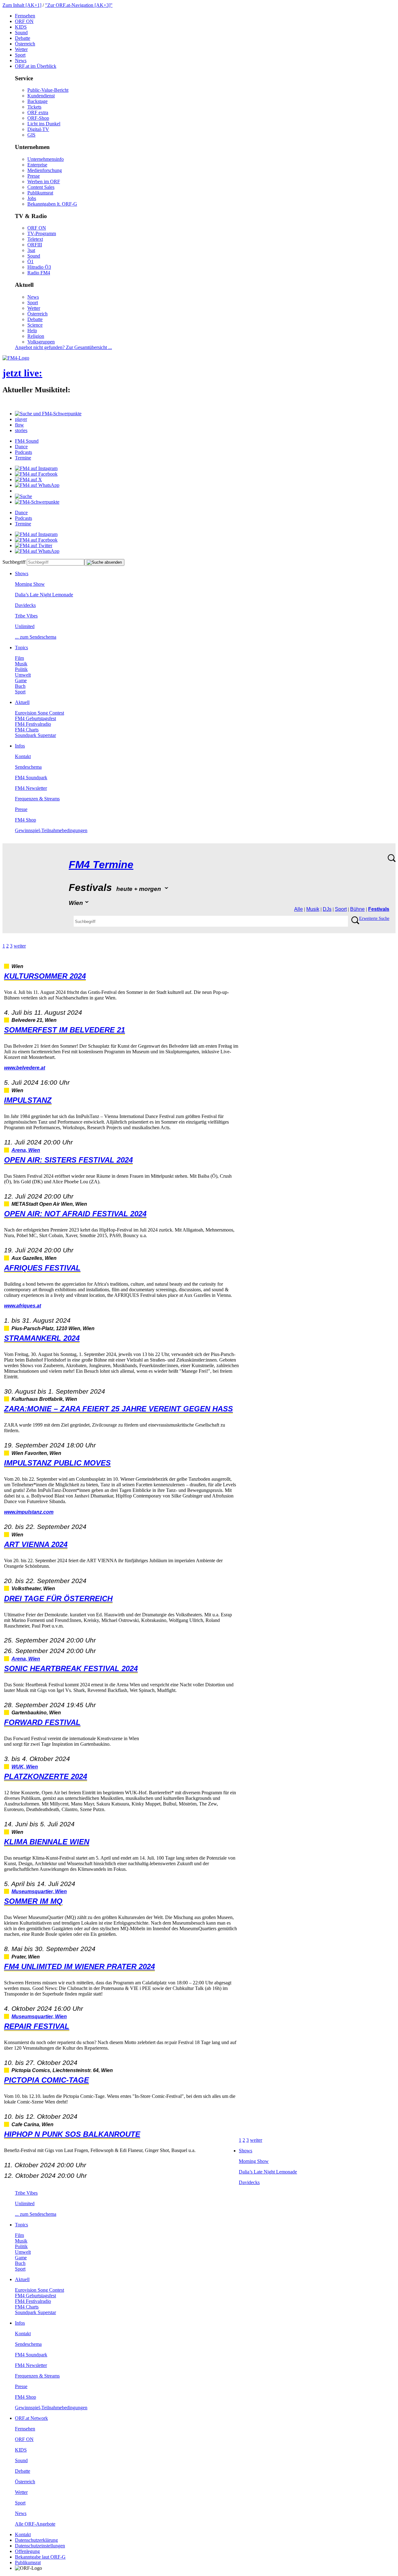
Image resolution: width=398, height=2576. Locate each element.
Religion (36, 336)
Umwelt (23, 675)
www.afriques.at (23, 1306)
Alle (298, 909)
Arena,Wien (26, 1150)
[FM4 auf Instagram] (36, 468)
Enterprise (37, 165)
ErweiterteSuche (374, 918)
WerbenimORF (44, 182)
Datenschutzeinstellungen (40, 2546)
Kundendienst (41, 96)
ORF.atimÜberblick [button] (36, 66)
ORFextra (38, 112)
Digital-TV (38, 129)
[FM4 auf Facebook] (36, 474)
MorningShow (30, 584)
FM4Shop (25, 820)
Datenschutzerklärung (36, 2540)
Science (35, 325)
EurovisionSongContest (39, 713)
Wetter (21, 49)
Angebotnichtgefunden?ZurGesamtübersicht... (63, 347)
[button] (48, 414)
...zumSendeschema (36, 637)
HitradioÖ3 (39, 267)
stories (21, 430)
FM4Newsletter (31, 788)
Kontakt (23, 756)
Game (21, 680)
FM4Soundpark (31, 778)
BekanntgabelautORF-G (40, 2557)
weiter (20, 946)
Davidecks (25, 605)
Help (32, 331)
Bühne (357, 909)
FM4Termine (101, 865)
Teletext (35, 239)
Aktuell (22, 702)
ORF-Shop (38, 118)
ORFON (24, 21)
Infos (20, 746)
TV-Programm (42, 233)
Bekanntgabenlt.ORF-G (52, 204)
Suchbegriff (14, 562)
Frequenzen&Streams (37, 799)
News (21, 61)
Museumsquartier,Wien (39, 1891)
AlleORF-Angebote (35, 2524)
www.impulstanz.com (29, 1512)
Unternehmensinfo (46, 159)
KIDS (21, 27)
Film (19, 658)
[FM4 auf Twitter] (34, 545)
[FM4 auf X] (28, 480)
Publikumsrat (40, 193)
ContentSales (41, 187)
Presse (34, 176)
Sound (21, 33)
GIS (31, 135)
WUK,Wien (25, 1767)
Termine (23, 458)
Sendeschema (28, 767)
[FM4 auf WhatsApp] (37, 485)
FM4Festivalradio (33, 724)
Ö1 (30, 261)
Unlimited (25, 626)
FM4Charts (27, 730)
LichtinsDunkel (44, 124)
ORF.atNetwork (31, 2418)
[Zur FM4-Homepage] (16, 358)
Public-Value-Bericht (48, 90)
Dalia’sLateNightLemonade (44, 595)
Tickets (34, 107)
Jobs (32, 198)
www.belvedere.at (25, 1068)
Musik (21, 664)
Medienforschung (45, 170)
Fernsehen (25, 16)
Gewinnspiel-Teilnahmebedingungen (51, 830)
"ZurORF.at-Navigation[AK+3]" (79, 5)
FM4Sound (27, 441)
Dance (21, 447)
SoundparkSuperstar (35, 735)
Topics (21, 647)
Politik (21, 669)
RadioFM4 (39, 273)
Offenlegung (27, 2551)
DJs (327, 909)
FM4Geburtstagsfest (35, 718)
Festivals (379, 909)
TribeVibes (26, 616)
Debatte (23, 38)
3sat (31, 250)
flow (19, 425)
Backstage (37, 101)
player (21, 419)
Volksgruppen (41, 342)
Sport (20, 55)
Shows (22, 573)
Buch (20, 686)
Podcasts (23, 452)
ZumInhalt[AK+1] (22, 5)
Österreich (25, 44)
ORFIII (35, 245)
